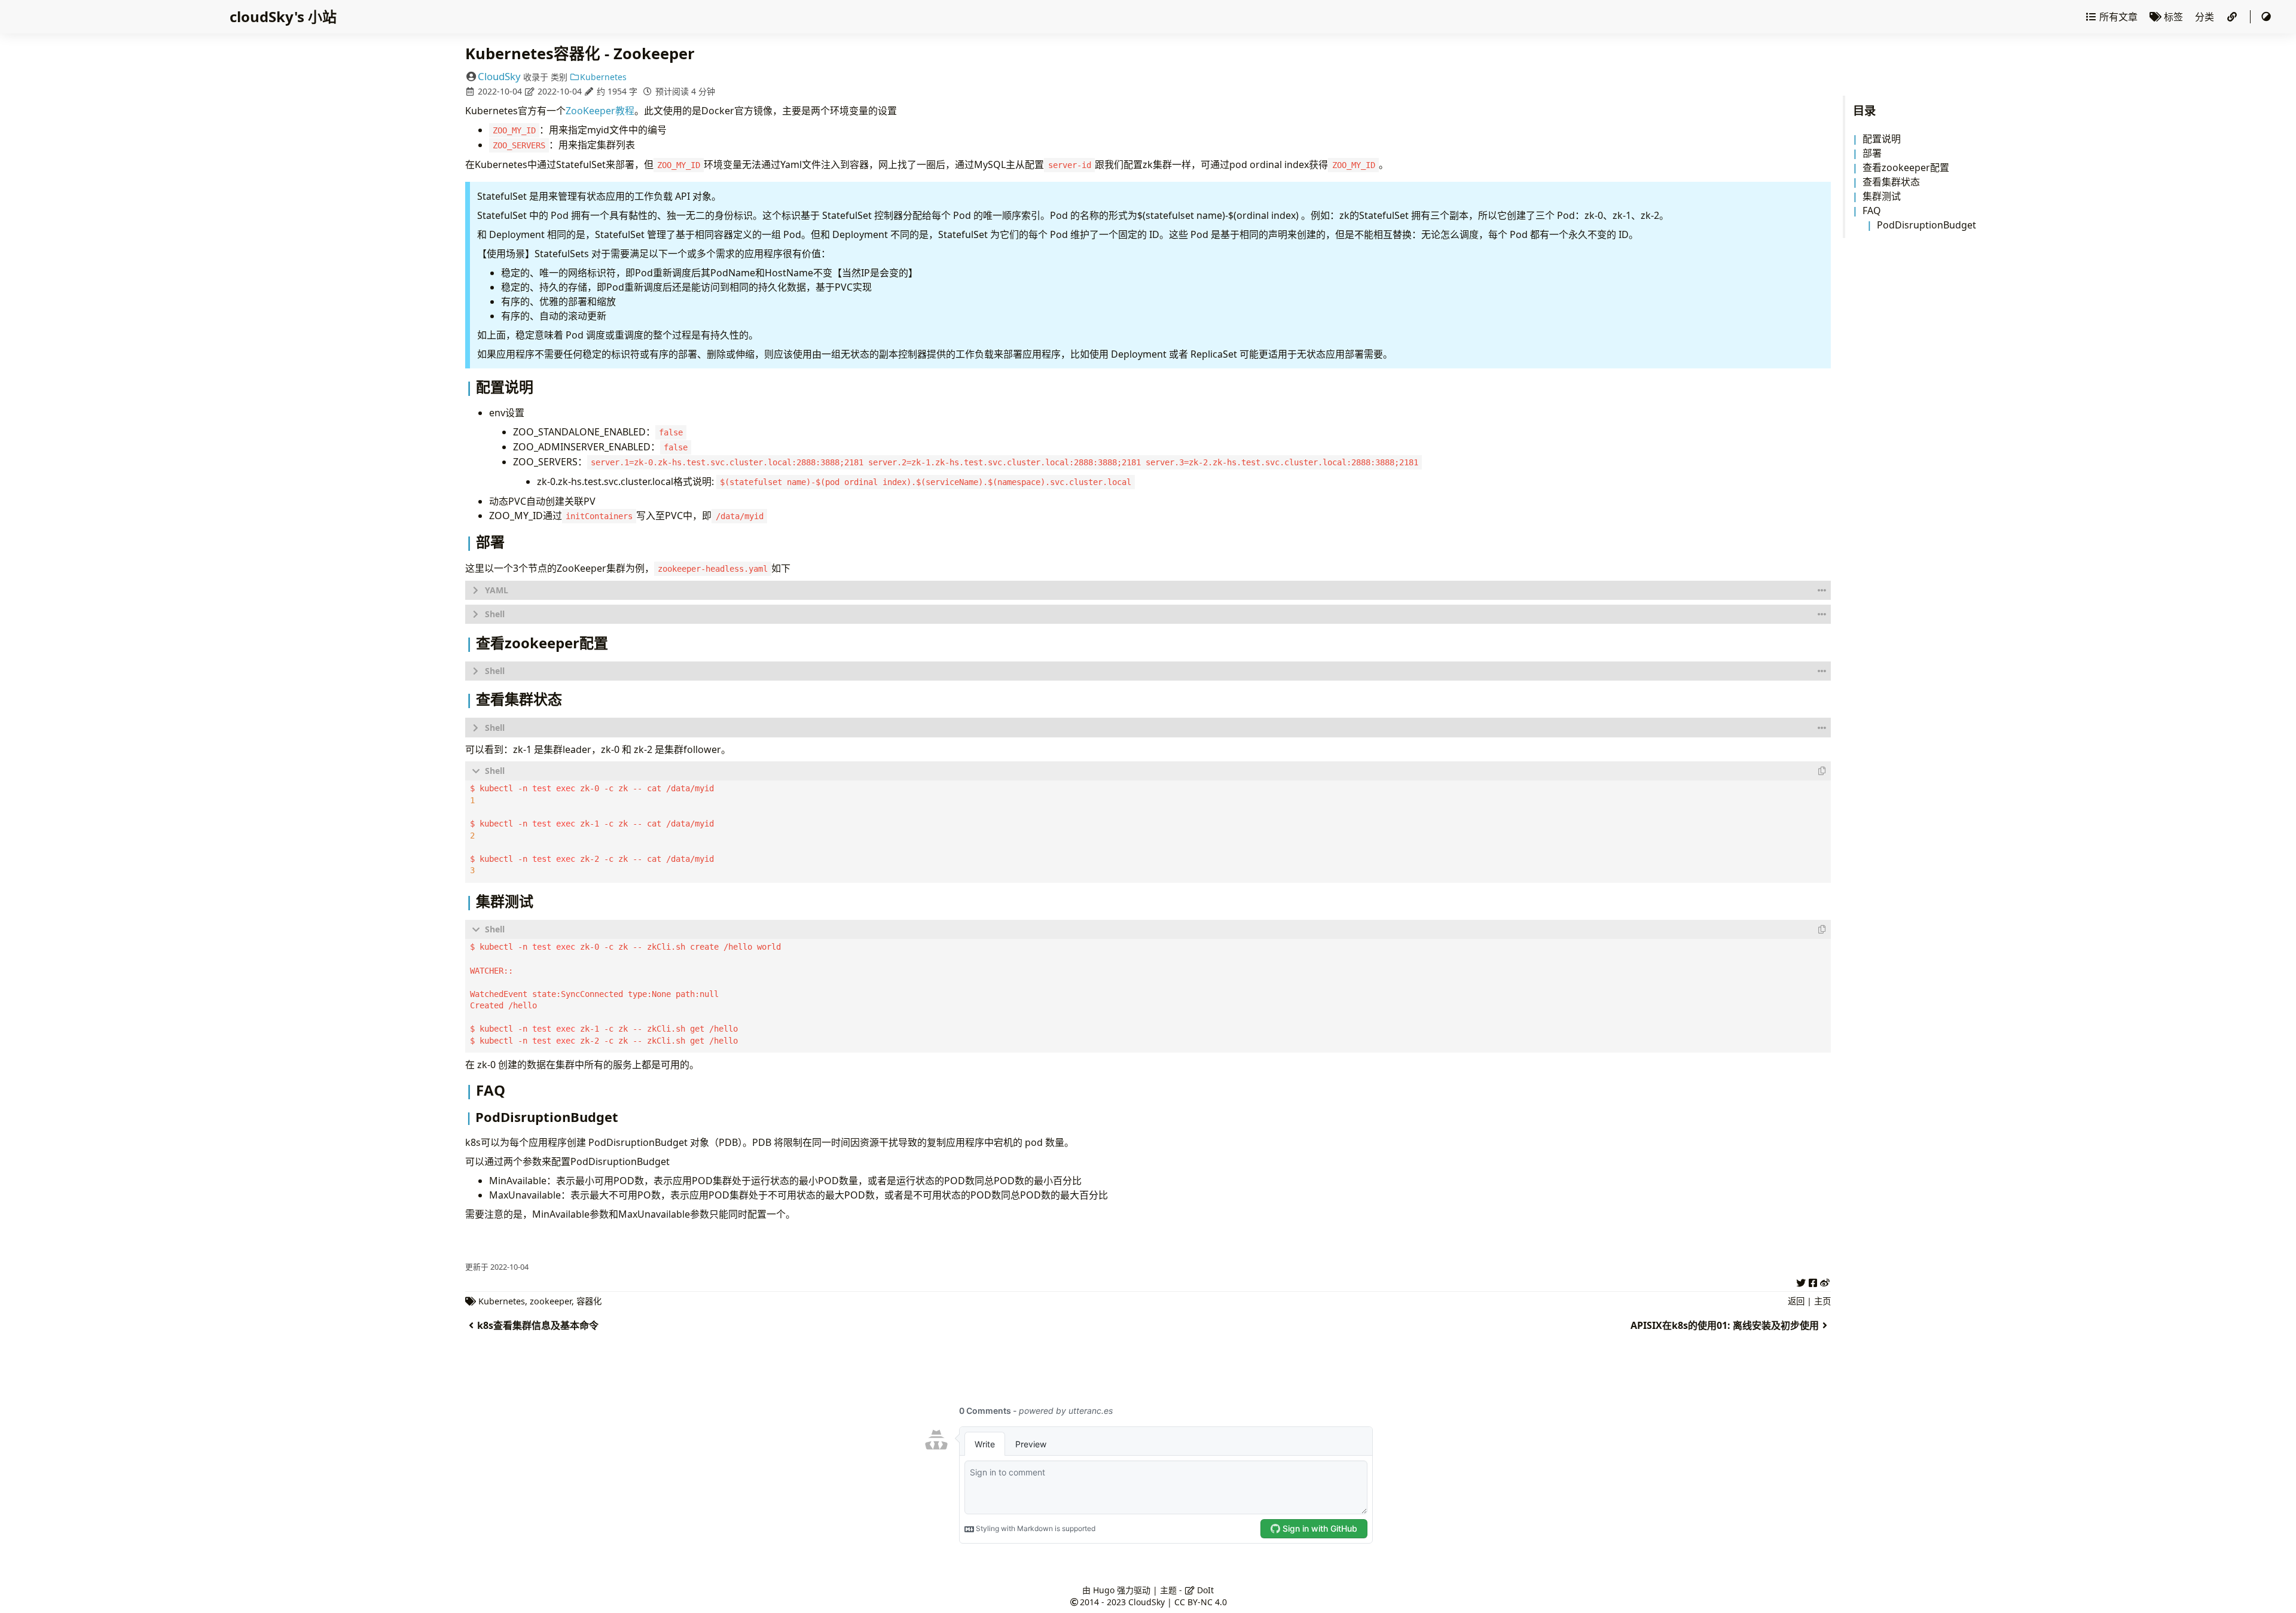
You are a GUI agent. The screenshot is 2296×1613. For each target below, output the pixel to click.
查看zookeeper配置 (1906, 167)
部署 (1872, 153)
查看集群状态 (1891, 182)
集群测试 (1882, 196)
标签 (2173, 17)
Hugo (1104, 1590)
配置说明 (1882, 139)
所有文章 (2118, 17)
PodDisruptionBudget (1926, 225)
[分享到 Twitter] (1801, 1281)
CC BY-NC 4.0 (1201, 1602)
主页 (1822, 1301)
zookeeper (551, 1301)
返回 (1796, 1301)
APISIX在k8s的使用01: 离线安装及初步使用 (1725, 1325)
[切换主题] (2266, 17)
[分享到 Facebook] (1813, 1281)
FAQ (1872, 211)
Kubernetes (603, 77)
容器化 (589, 1301)
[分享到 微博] (1825, 1281)
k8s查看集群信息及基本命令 (538, 1325)
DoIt (1204, 1590)
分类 (2206, 17)
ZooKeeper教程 (600, 111)
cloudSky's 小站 (283, 16)
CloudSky (499, 76)
